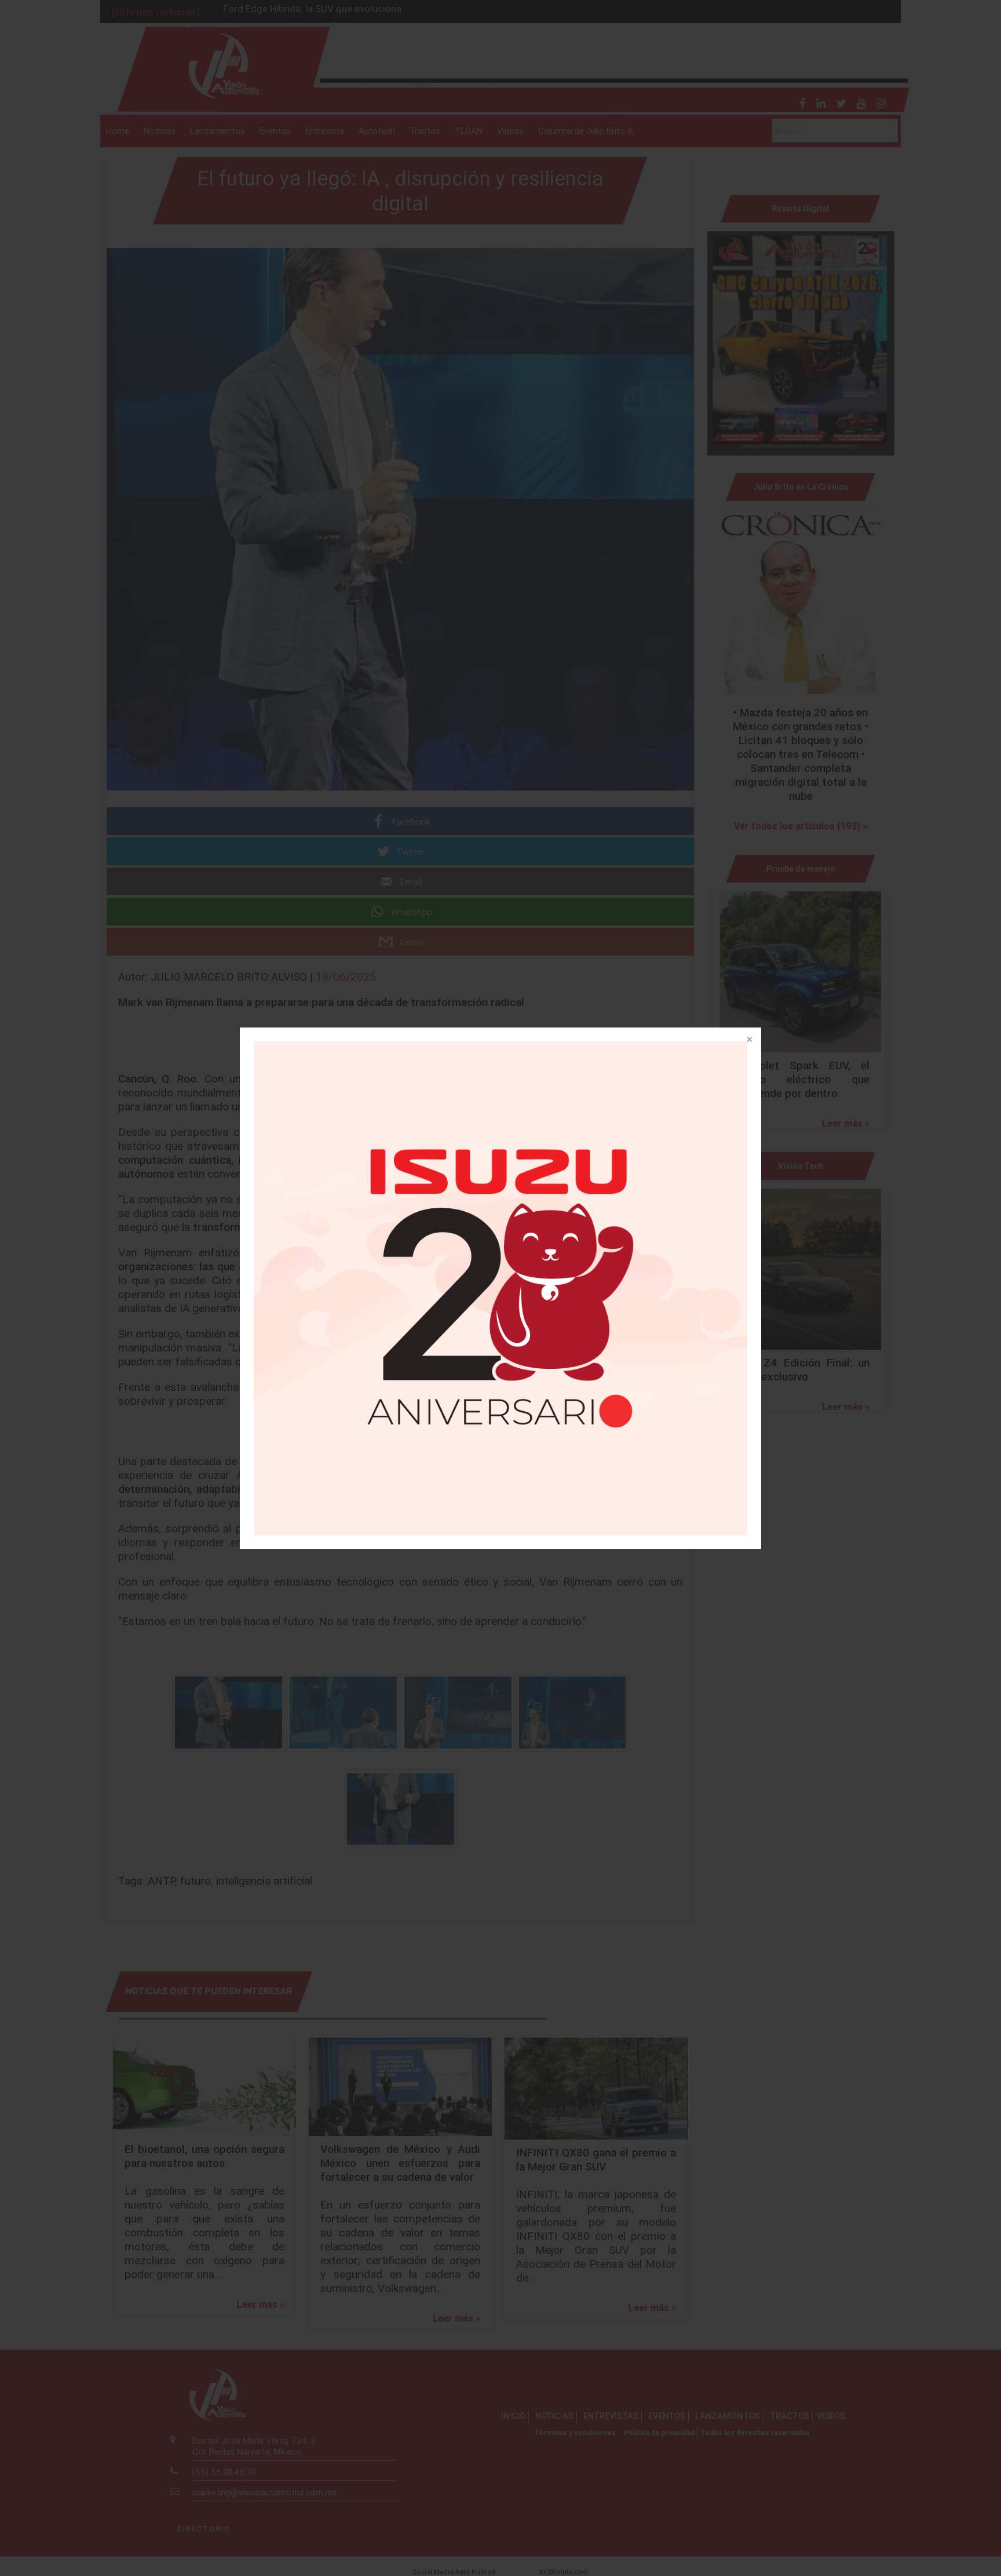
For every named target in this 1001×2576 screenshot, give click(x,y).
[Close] (748, 1040)
